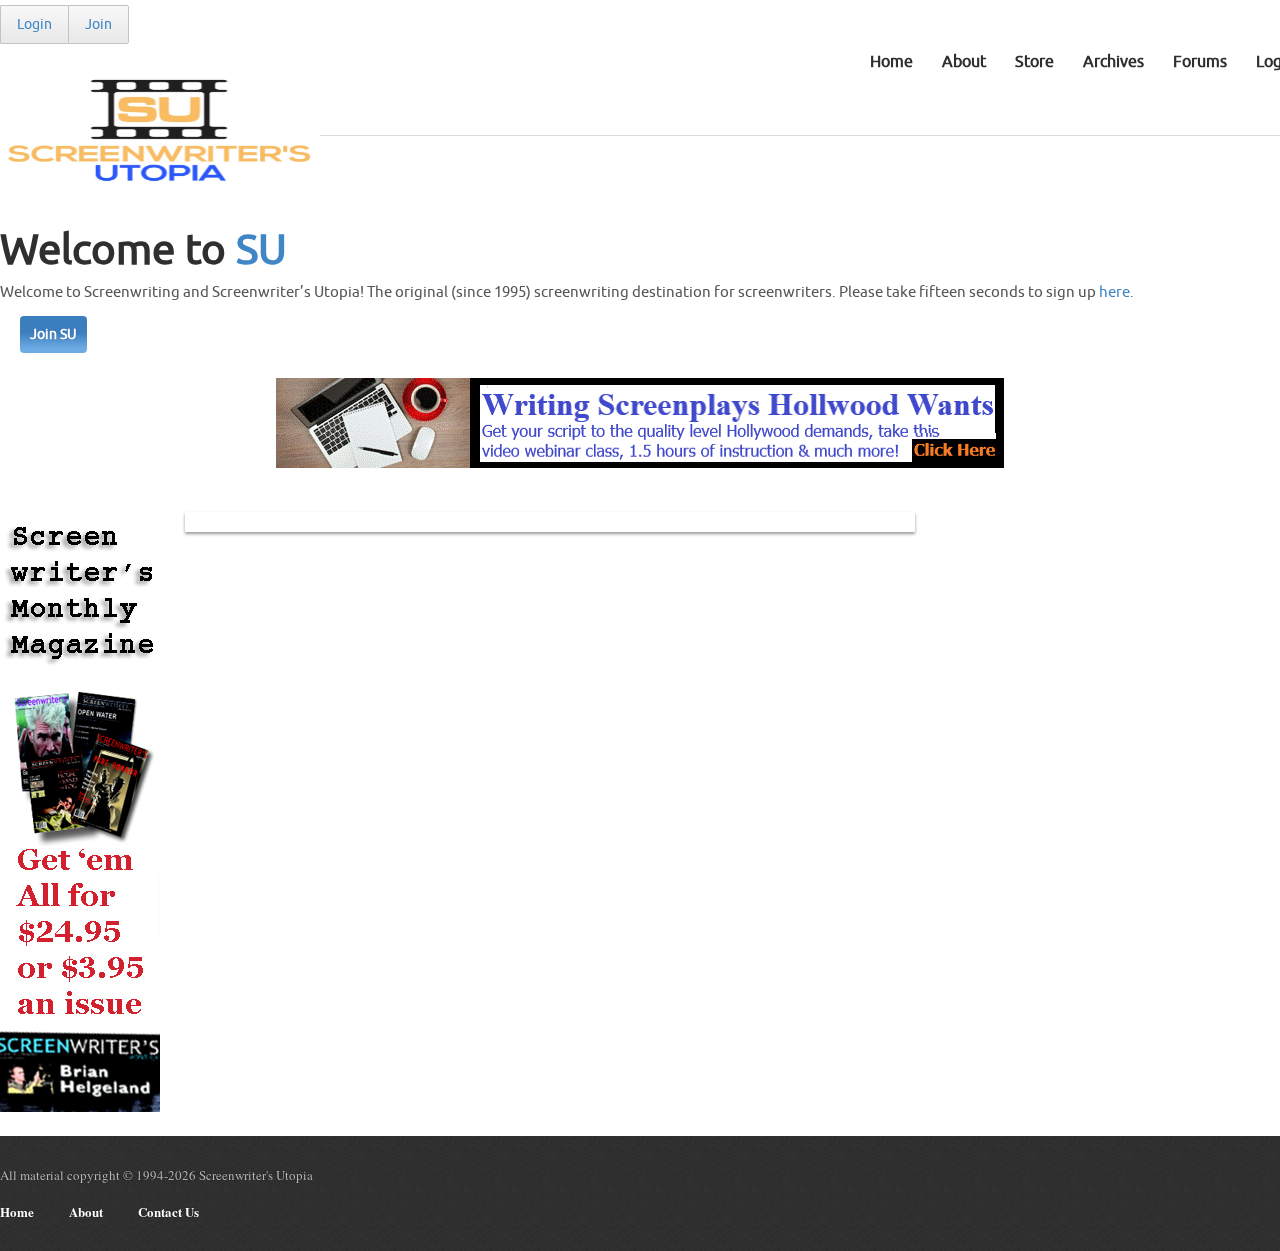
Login (34, 24)
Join (98, 24)
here (1114, 292)
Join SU (53, 334)
